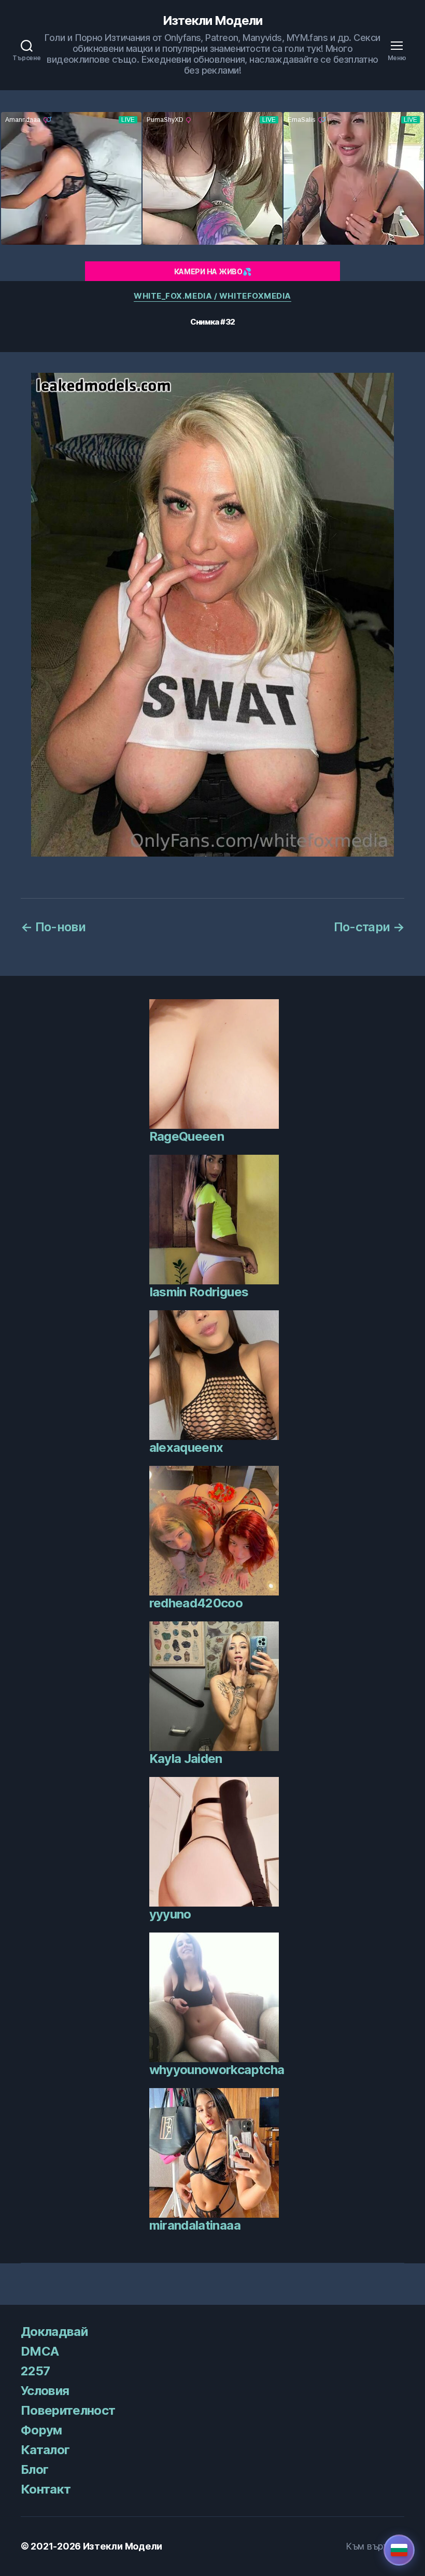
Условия (45, 2391)
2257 (35, 2371)
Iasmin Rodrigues (199, 1292)
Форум (41, 2430)
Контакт (46, 2489)
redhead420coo (196, 1603)
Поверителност (68, 2410)
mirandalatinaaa (195, 2225)
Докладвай (54, 2332)
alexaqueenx (186, 1447)
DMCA (40, 2351)
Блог (34, 2469)
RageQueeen (187, 1136)
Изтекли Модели (212, 21)
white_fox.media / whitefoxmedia (212, 296)
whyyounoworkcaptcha (217, 2070)
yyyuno (170, 1914)
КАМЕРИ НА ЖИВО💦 (213, 271)
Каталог (45, 2450)
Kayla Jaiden (186, 1759)
